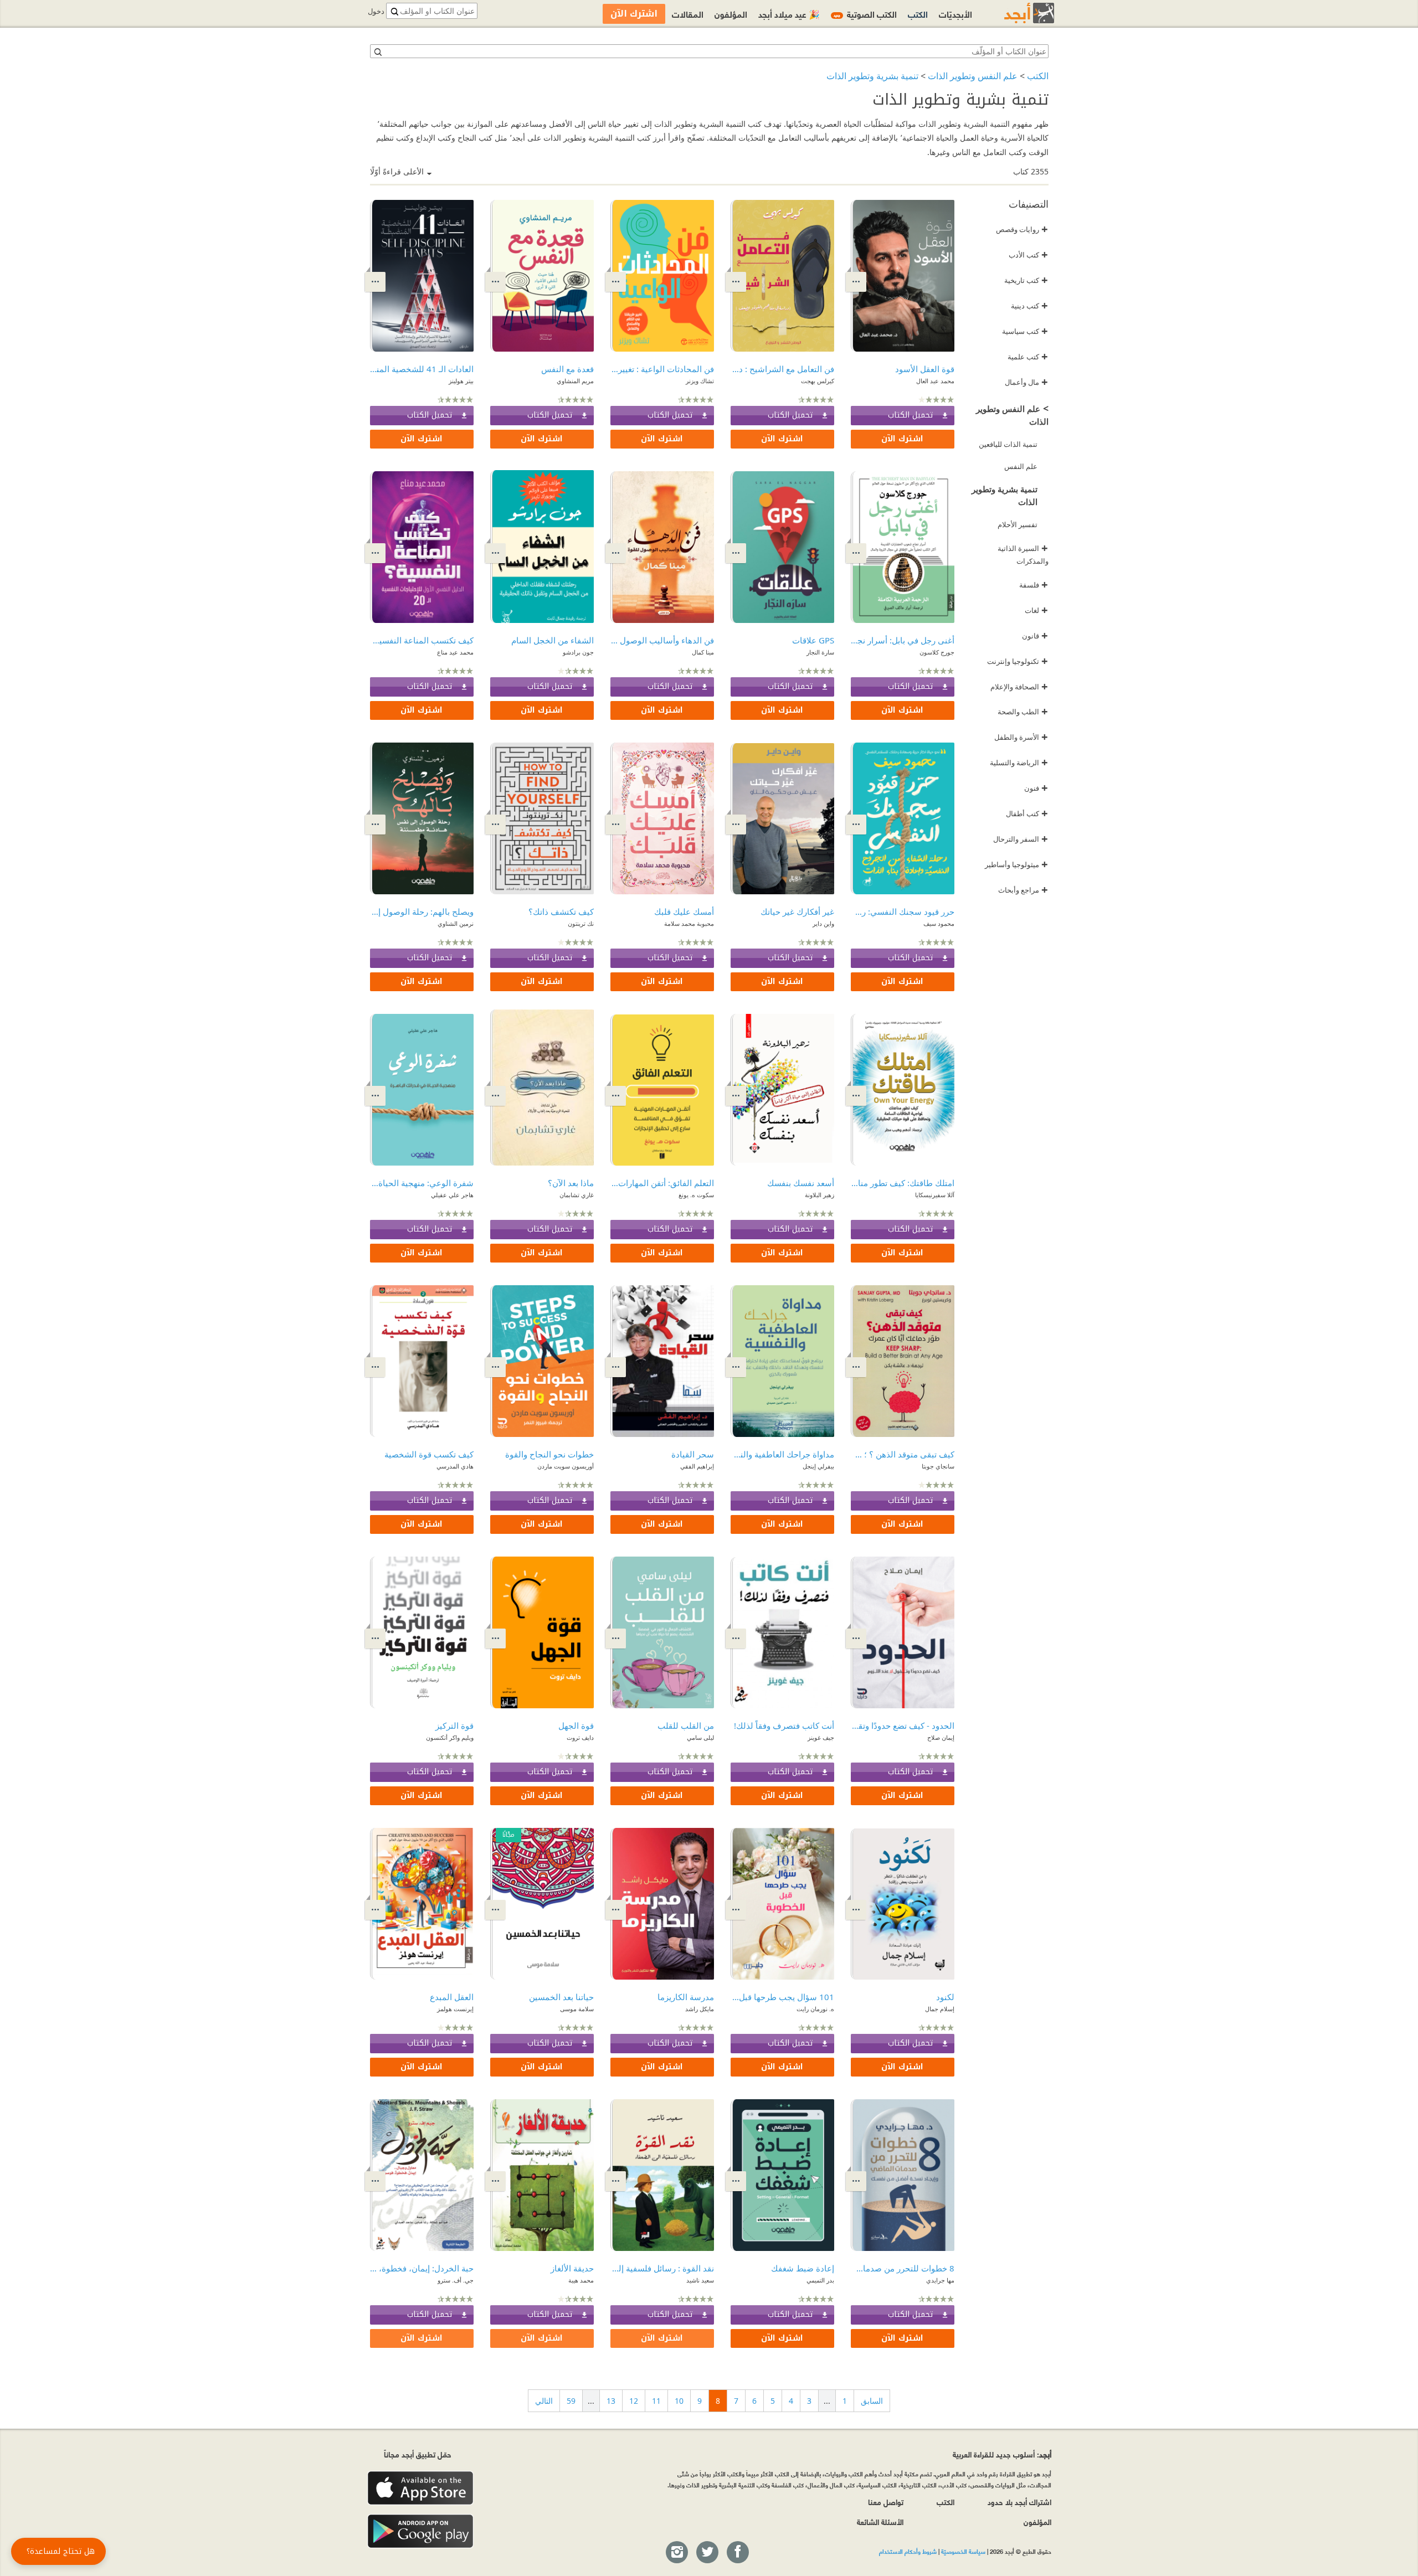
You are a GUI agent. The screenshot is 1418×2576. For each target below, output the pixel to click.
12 (634, 2401)
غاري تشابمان (577, 1195)
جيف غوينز (821, 1737)
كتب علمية (1028, 357)
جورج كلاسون (937, 652)
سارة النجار (820, 652)
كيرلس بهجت (818, 381)
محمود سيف (939, 923)
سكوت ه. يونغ (696, 1195)
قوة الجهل (576, 1725)
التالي (544, 2401)
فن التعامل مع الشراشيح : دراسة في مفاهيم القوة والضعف (782, 369)
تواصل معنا (886, 2502)
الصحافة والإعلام (1019, 687)
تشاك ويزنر (700, 381)
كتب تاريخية (1026, 280)
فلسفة (1034, 585)
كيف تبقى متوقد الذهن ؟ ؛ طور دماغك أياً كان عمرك (903, 1454)
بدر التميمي (820, 2280)
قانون (1035, 636)
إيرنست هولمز (455, 2009)
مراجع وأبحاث (1023, 890)
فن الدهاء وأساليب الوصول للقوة (662, 640)
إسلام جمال (940, 2009)
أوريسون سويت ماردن (566, 1466)
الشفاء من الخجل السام (553, 640)
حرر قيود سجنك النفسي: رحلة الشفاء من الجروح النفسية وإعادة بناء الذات (903, 911)
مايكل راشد (700, 2009)
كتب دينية (1029, 306)
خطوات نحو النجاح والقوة (549, 1454)
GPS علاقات (813, 640)
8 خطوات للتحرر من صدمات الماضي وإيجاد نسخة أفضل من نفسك (903, 2268)
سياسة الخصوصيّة (963, 2551)
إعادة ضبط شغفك (803, 2268)
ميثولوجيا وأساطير (1016, 864)
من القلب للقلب (686, 1725)
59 (571, 2401)
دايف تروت (580, 1737)
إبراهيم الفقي (697, 1466)
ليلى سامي (700, 1737)
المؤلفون (731, 14)
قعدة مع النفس (567, 369)
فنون (1036, 788)
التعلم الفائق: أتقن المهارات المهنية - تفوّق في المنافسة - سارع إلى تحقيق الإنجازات (662, 1183)
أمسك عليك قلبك (684, 911)
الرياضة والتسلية (1019, 763)
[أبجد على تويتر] (707, 2553)
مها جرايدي (940, 2280)
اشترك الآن (902, 439)
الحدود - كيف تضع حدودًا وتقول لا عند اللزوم (903, 1725)
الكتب (1038, 76)
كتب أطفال (1027, 813)
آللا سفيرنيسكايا (935, 1195)
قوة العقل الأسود (925, 369)
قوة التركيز (454, 1725)
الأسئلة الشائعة (880, 2521)
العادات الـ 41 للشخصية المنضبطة (422, 369)
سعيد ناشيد (700, 2280)
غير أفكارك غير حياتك (797, 911)
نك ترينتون (581, 923)
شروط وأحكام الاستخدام (908, 2551)
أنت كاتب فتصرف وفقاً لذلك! (784, 1725)
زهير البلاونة (820, 1195)
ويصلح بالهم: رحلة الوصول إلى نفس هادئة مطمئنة (422, 911)
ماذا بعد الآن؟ (571, 1183)
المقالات (688, 14)
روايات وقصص (1022, 229)
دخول (376, 11)
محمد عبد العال (935, 381)
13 (611, 2401)
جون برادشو (578, 652)
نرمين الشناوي (456, 923)
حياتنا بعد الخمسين (561, 1997)
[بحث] (377, 51)
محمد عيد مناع (455, 652)
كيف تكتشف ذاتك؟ (561, 911)
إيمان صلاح (941, 1737)
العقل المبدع (452, 1997)
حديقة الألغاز (572, 2268)
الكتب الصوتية (865, 14)
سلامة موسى (577, 2009)
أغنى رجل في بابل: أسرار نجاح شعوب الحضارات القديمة (903, 640)
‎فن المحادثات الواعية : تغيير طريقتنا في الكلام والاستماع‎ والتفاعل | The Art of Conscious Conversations (662, 369)
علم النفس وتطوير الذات (973, 76)
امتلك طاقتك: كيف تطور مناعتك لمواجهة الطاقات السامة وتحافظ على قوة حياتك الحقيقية (903, 1183)
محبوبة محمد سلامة (689, 923)
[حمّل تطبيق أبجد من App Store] (420, 2488)
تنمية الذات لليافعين (1008, 444)
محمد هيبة (581, 2280)
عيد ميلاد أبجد (789, 14)
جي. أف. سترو (456, 2280)
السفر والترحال (1021, 839)
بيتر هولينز (461, 381)
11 (656, 2401)
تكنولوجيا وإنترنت (1018, 661)
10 (679, 2401)
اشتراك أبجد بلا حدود (1019, 2502)
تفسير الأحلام (1018, 524)
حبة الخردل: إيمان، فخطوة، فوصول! (422, 2268)
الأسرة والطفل (1021, 737)
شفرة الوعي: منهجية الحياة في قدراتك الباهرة (422, 1183)
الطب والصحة (1023, 712)
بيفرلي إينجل (818, 1466)
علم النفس (1021, 466)
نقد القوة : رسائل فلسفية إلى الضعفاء (662, 2268)
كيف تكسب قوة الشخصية (429, 1454)
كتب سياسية (1025, 331)
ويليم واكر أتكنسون (450, 1737)
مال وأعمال (1026, 382)
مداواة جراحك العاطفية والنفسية (782, 1454)
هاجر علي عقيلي (452, 1195)
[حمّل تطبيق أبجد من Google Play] (420, 2531)
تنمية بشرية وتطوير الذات (872, 76)
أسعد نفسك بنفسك (801, 1183)
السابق (872, 2401)
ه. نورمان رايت (815, 2009)
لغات (1036, 610)
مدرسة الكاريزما (686, 1997)
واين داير (823, 923)
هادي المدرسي (455, 1466)
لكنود (945, 1997)
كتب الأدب (1028, 255)
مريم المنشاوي (575, 381)
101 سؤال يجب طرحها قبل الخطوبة (782, 1997)
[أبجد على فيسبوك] (737, 2553)
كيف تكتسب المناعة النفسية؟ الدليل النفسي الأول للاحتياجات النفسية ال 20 (422, 640)
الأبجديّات (955, 14)
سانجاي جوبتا (938, 1466)
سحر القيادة (693, 1454)
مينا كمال (703, 652)
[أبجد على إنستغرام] (676, 2553)
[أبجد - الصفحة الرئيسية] (1015, 13)
